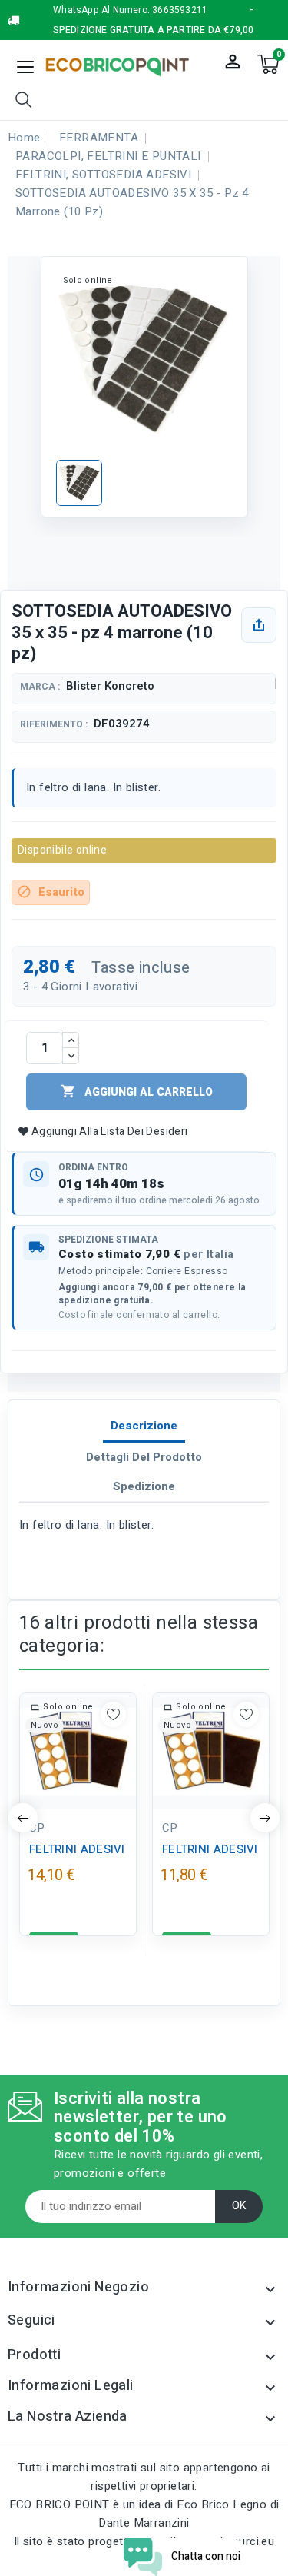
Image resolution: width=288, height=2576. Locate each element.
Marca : (40, 687)
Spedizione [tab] (144, 1486)
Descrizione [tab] (144, 1426)
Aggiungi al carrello (137, 1092)
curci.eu (253, 2541)
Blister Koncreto (110, 686)
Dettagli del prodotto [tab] (144, 1457)
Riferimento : (54, 725)
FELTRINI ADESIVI (77, 1849)
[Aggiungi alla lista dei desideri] (113, 1714)
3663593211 (180, 10)
